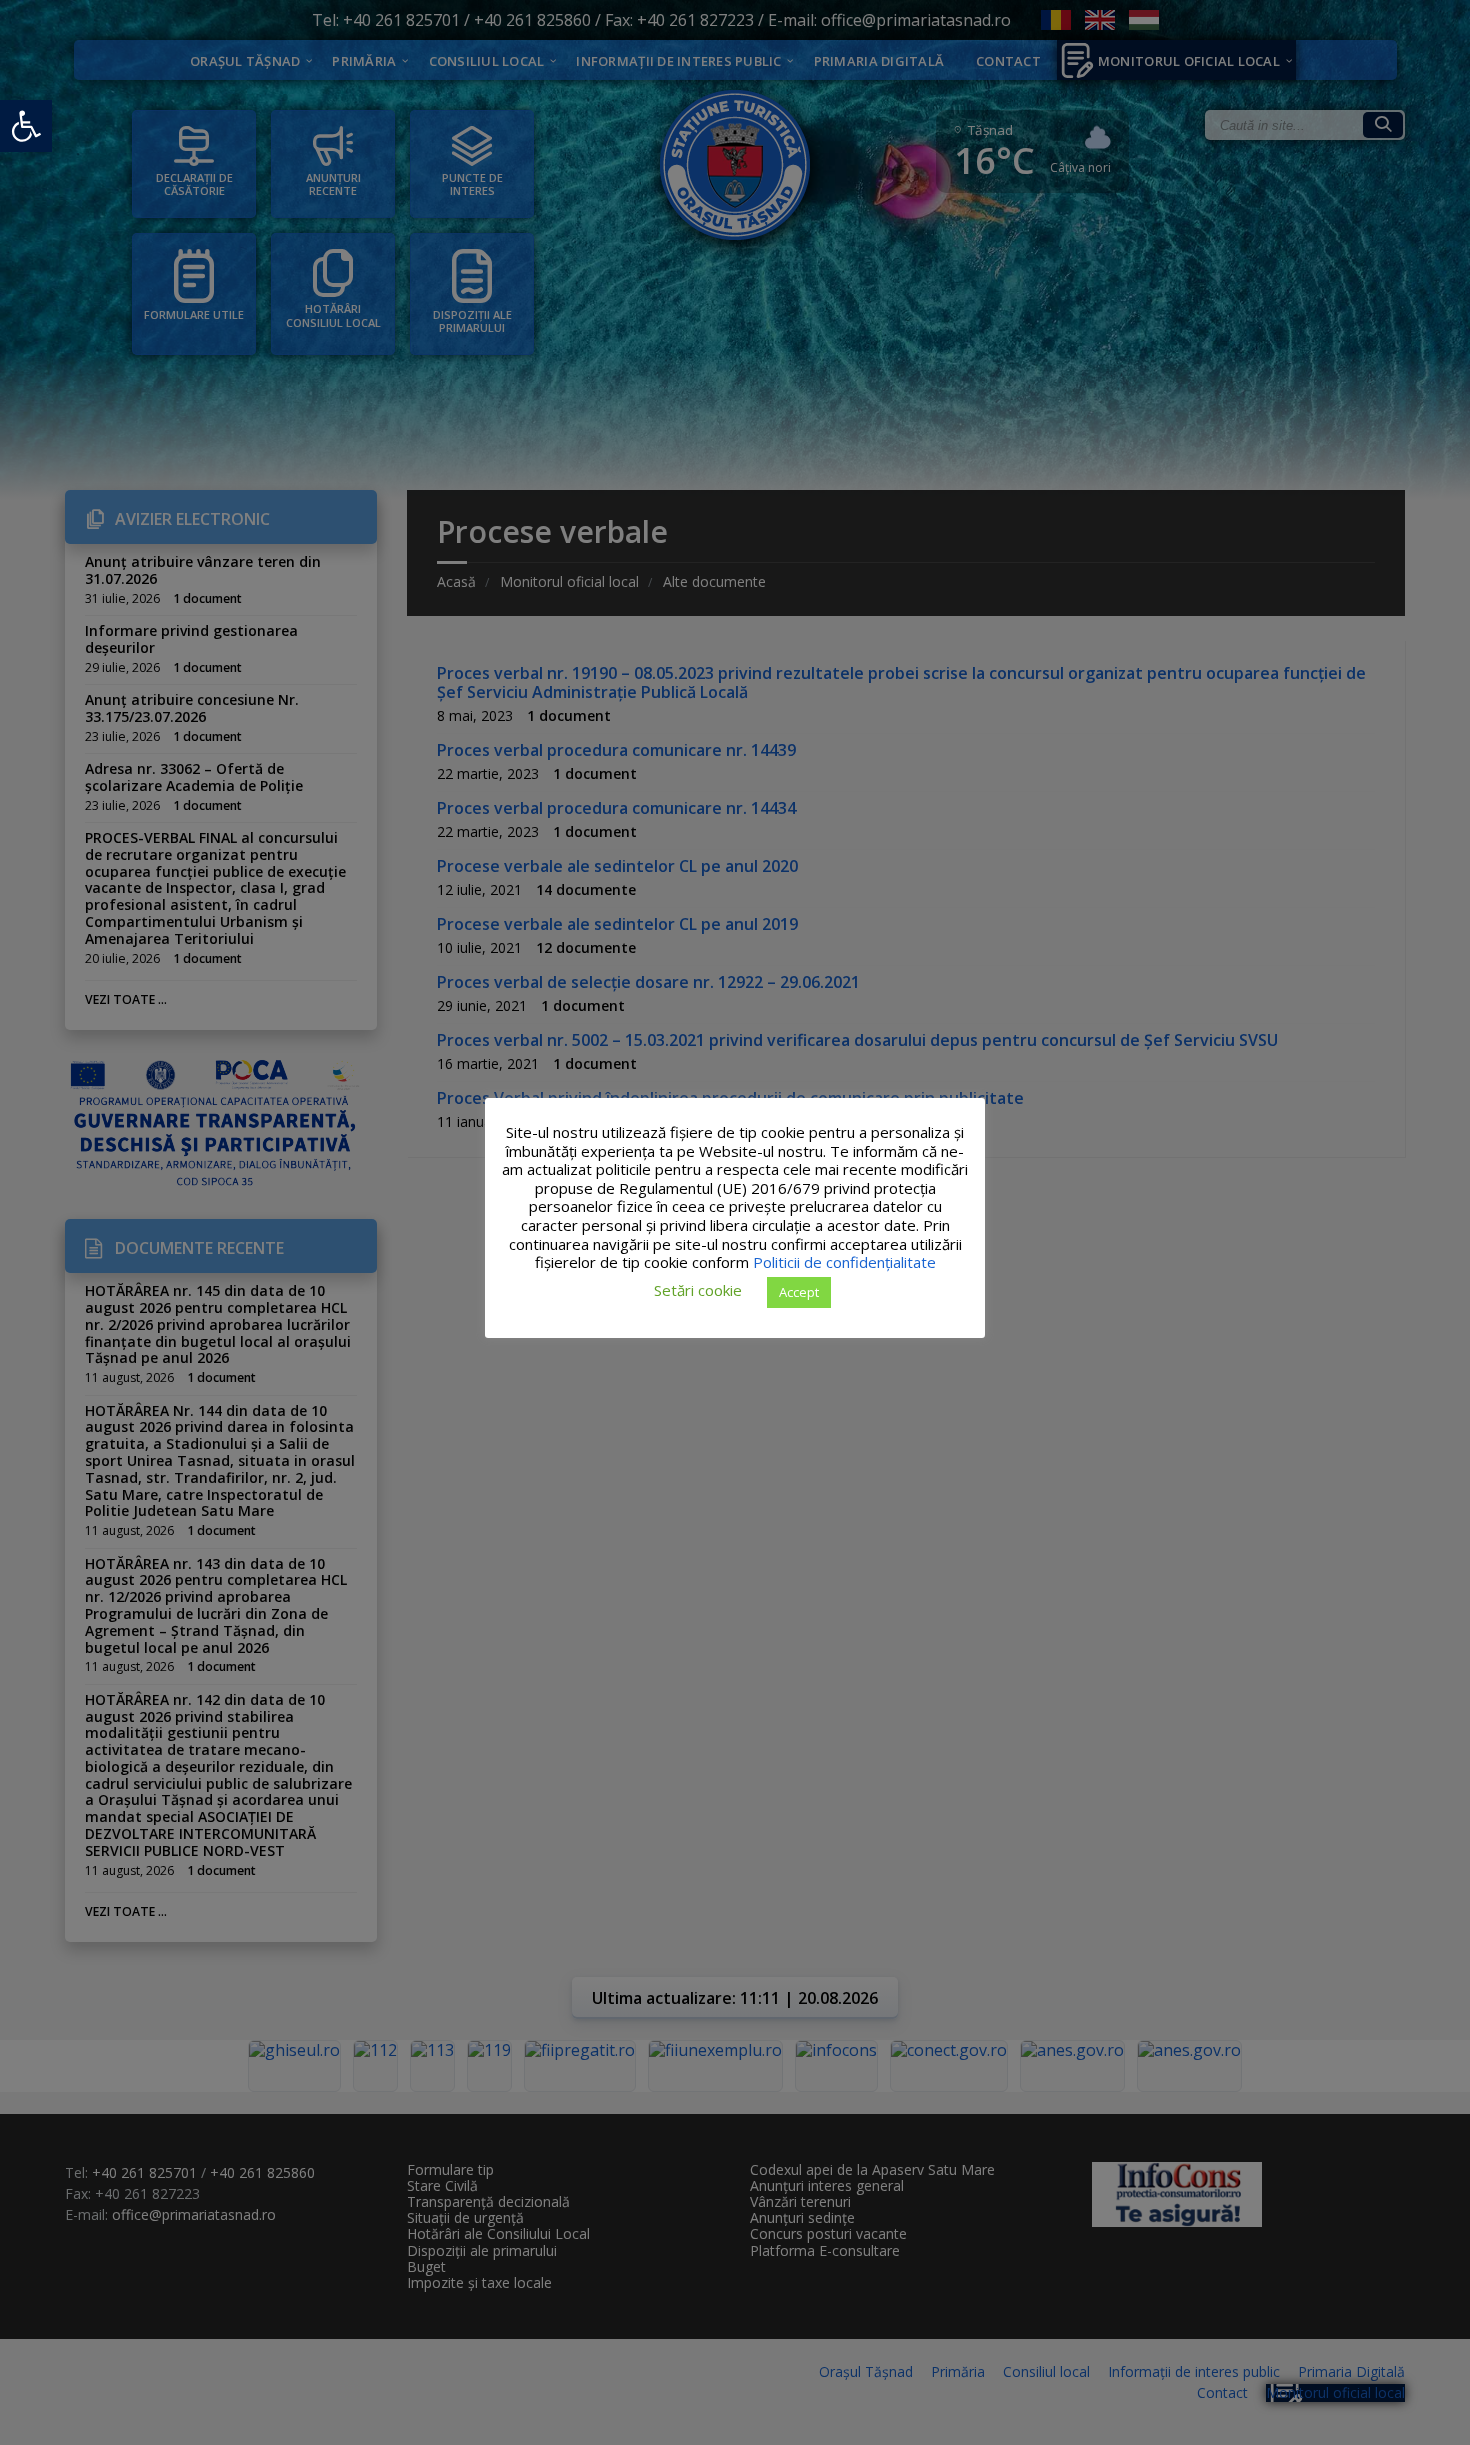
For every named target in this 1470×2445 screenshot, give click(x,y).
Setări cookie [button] (698, 1290)
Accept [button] (799, 1291)
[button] (26, 126)
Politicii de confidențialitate (844, 1262)
